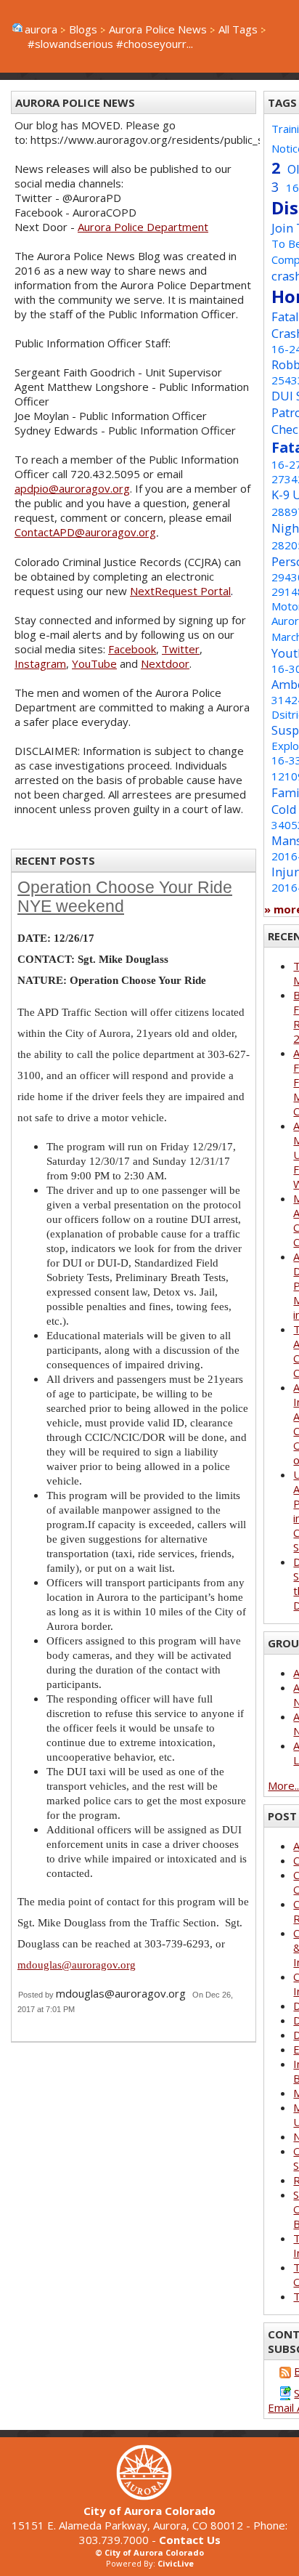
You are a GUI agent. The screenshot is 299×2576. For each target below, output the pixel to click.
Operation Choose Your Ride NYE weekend (125, 897)
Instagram (40, 663)
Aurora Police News (158, 29)
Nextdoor (165, 663)
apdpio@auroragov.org (72, 488)
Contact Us (190, 2540)
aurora (41, 29)
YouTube (94, 663)
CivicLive (176, 2563)
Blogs (83, 29)
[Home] (149, 2496)
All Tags (238, 29)
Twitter (181, 649)
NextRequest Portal (180, 591)
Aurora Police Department (143, 227)
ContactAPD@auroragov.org (85, 532)
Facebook (132, 649)
